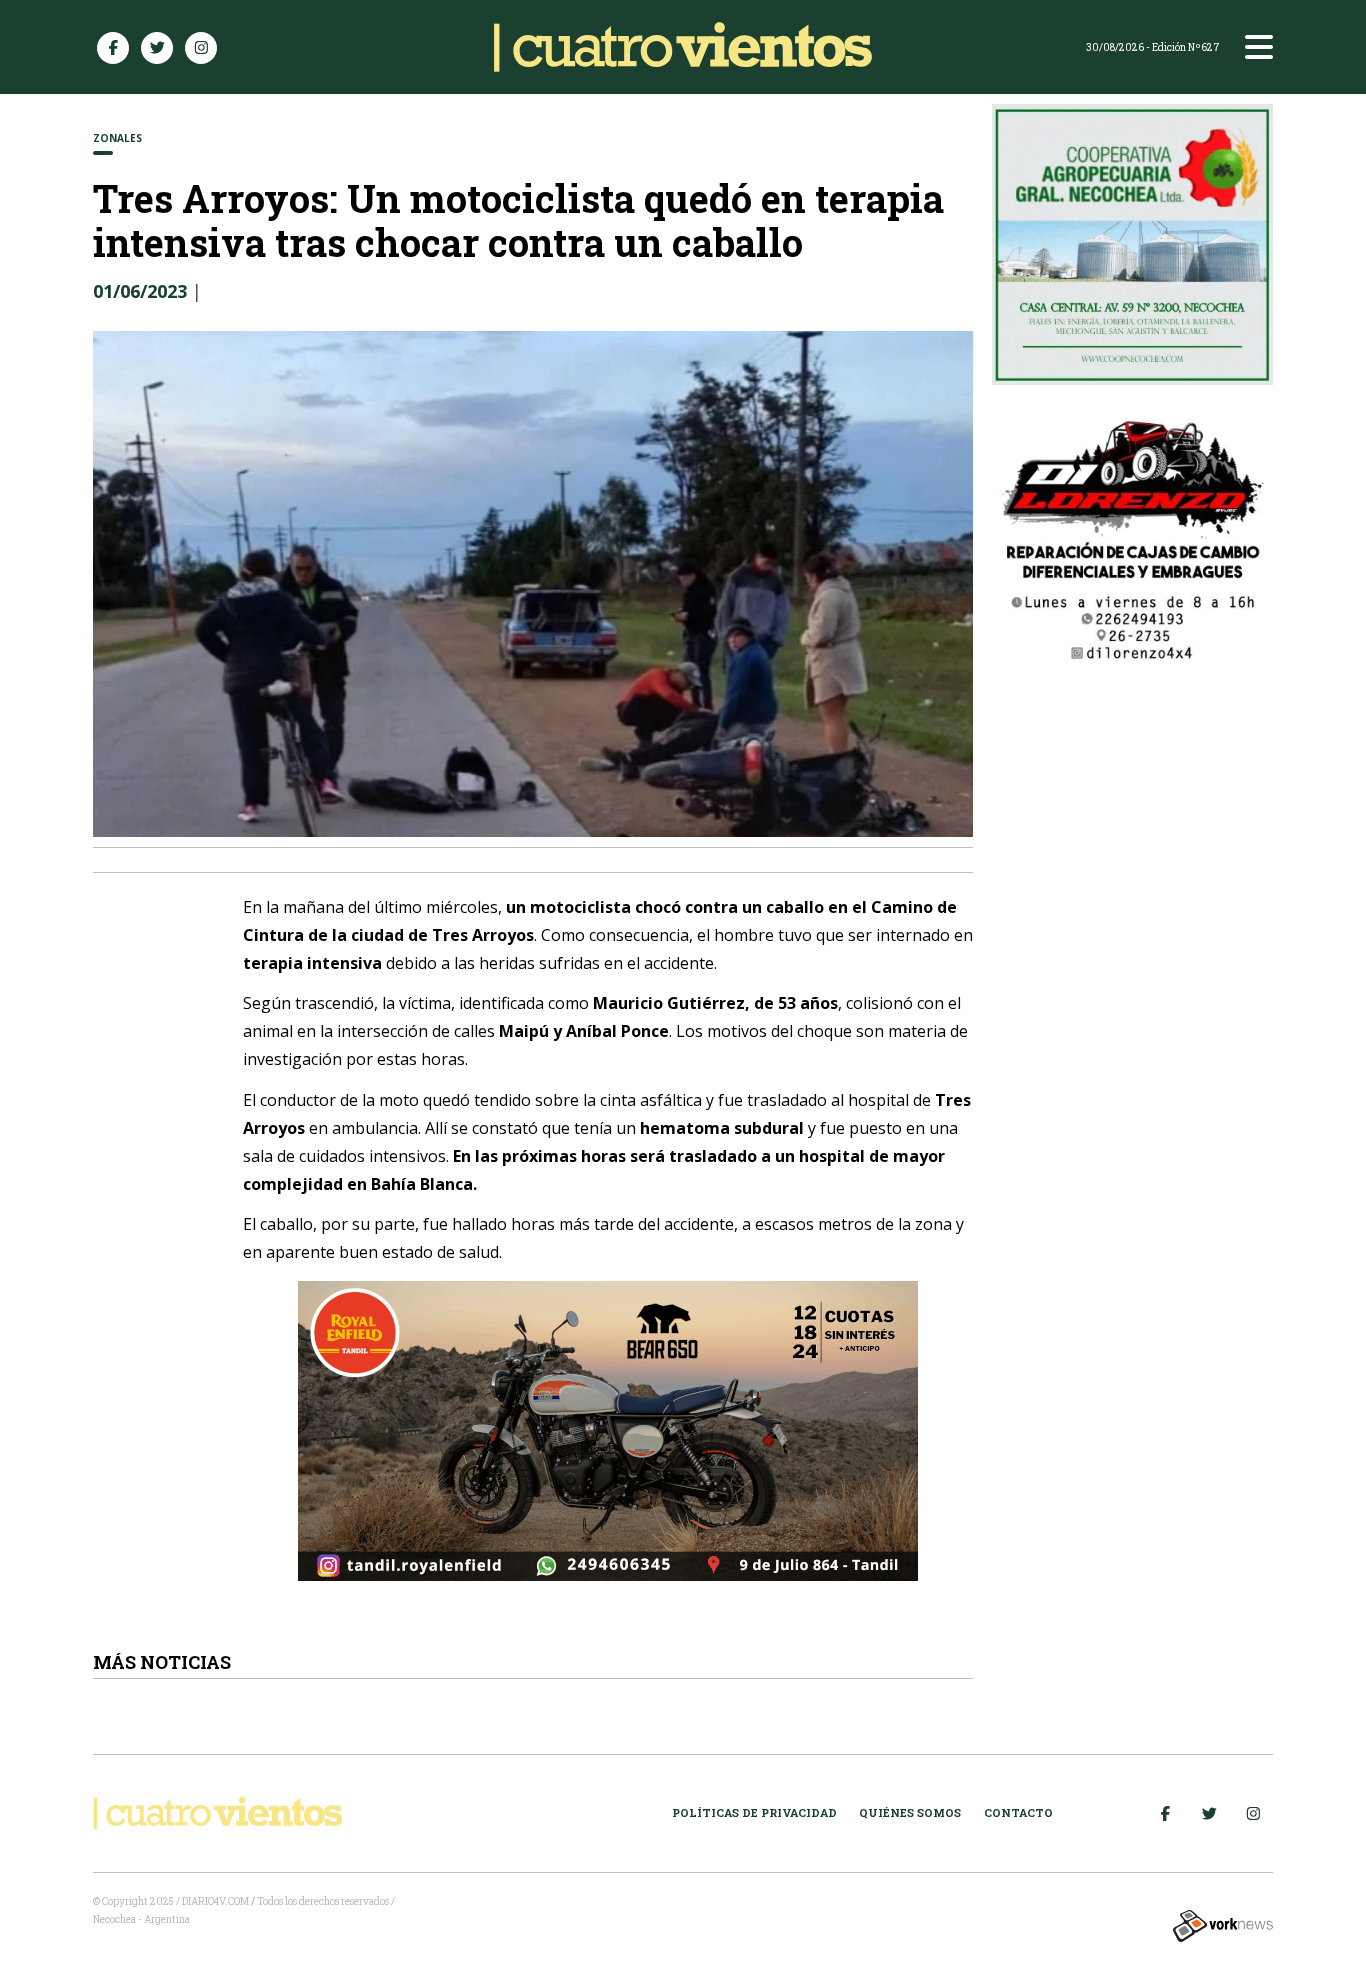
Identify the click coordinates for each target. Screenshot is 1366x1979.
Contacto (1018, 1812)
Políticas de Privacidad (754, 1812)
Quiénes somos (910, 1812)
